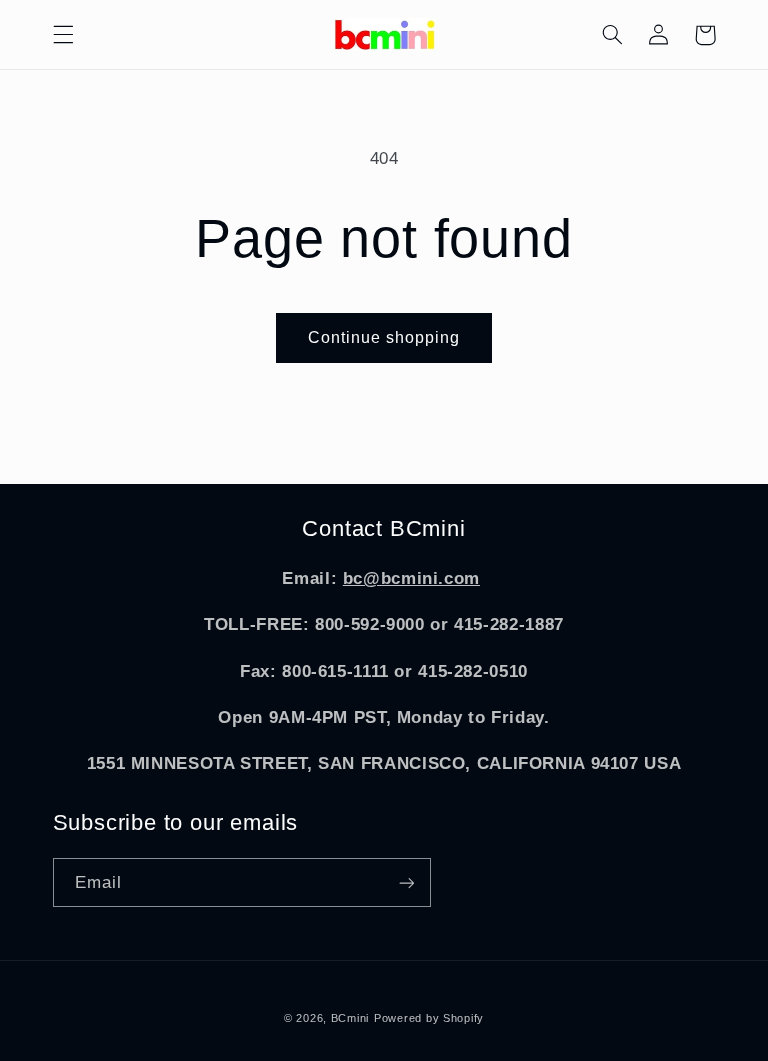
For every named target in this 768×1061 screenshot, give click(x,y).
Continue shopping (384, 337)
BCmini (350, 1018)
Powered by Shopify (429, 1018)
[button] (63, 35)
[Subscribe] (406, 882)
